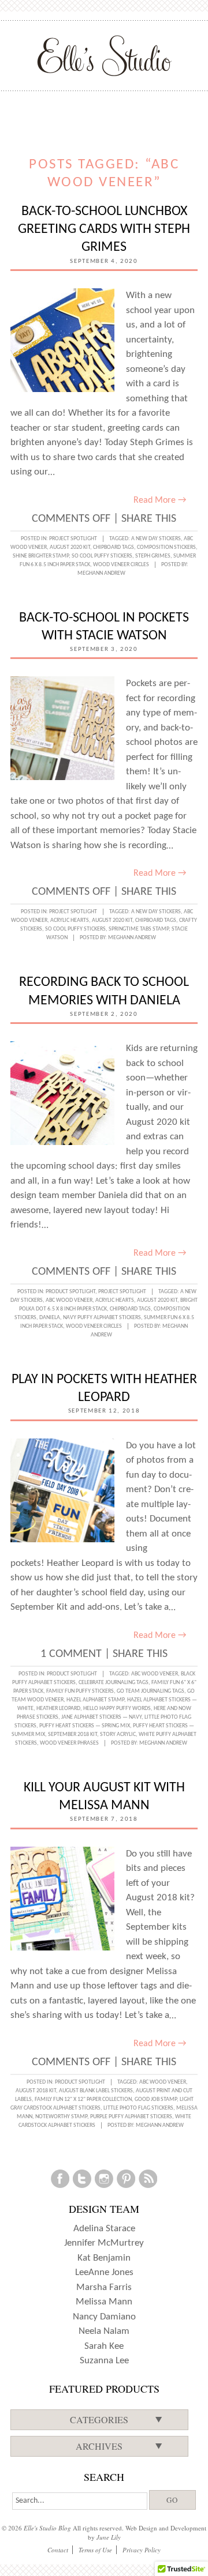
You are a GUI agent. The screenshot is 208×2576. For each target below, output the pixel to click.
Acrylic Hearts (70, 920)
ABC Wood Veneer (69, 1300)
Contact (58, 2550)
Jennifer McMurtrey (104, 2243)
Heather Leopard (58, 1709)
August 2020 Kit (70, 547)
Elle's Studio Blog (47, 2528)
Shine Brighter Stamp (41, 556)
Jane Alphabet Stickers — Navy (101, 1717)
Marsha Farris (104, 2287)
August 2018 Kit (36, 2091)
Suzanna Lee (104, 2361)
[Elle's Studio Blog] (104, 55)
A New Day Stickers (156, 539)
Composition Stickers (166, 547)
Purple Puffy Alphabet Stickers (131, 2117)
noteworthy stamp (61, 2117)
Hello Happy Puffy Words (117, 1709)
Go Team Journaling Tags (151, 1691)
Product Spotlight (70, 1292)
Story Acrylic (118, 1735)
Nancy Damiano (104, 2317)
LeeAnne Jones (104, 2272)
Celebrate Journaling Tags (114, 1683)
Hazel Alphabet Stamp (95, 1700)
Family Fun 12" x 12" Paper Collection (83, 2099)
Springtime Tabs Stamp (139, 929)
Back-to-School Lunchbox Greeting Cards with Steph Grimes (104, 229)
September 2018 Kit (73, 1735)
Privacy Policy (142, 2550)
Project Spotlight (73, 539)
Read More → (160, 500)
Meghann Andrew (101, 573)
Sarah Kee (104, 2346)
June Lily (109, 2537)
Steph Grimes (153, 556)
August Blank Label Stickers (96, 2091)
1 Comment (71, 1654)
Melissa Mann (104, 2302)
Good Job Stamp (156, 2099)
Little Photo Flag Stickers (138, 2108)
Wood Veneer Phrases (69, 1743)
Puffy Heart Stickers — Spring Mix (85, 1726)
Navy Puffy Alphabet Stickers (102, 1318)
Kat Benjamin (104, 2258)
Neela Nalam (104, 2331)
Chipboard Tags (114, 547)
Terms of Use (95, 2550)
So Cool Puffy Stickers (102, 556)
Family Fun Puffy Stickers (80, 1691)
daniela (50, 1318)
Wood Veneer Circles (121, 565)
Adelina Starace (104, 2229)
